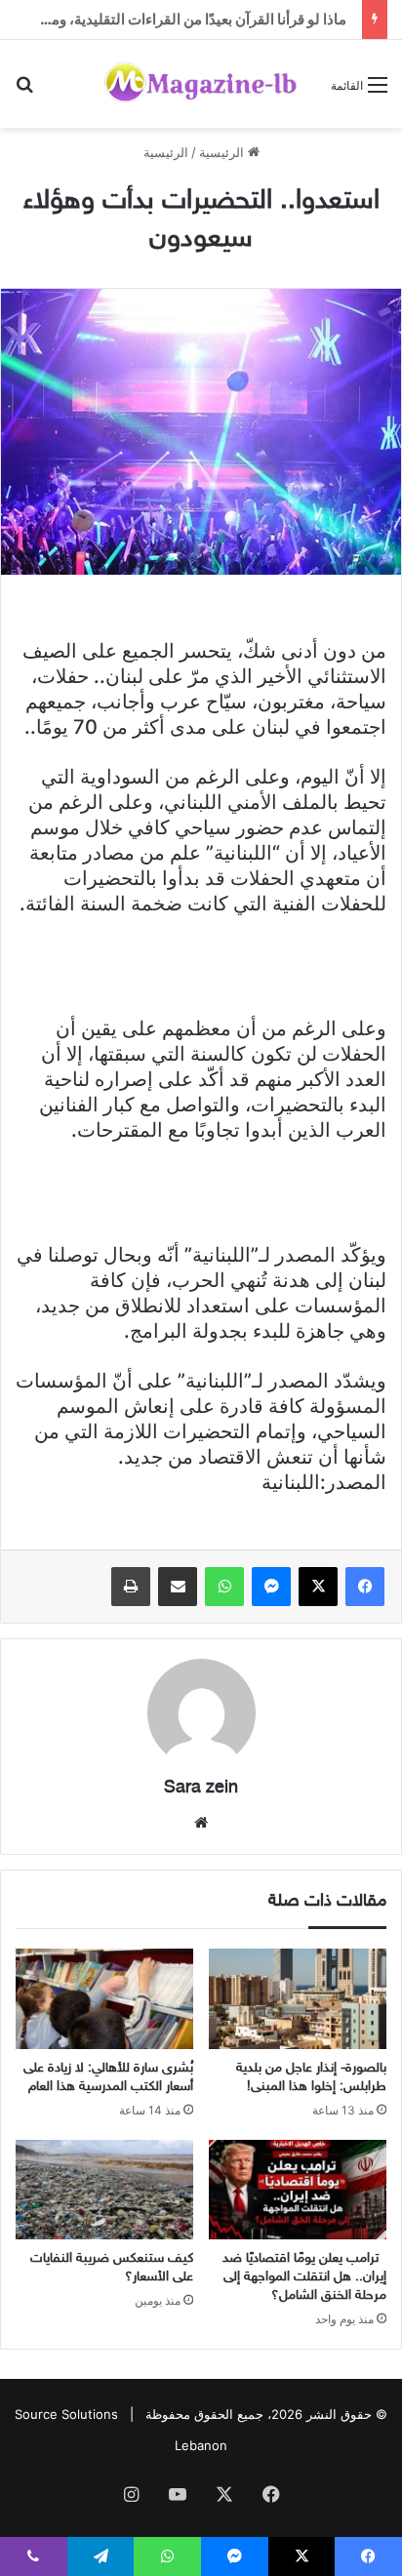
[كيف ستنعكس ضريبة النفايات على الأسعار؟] (104, 2190)
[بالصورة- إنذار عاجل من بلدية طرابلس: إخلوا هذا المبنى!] (298, 1999)
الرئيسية (223, 152)
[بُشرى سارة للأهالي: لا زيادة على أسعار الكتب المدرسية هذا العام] (104, 1999)
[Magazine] (201, 84)
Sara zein (201, 1789)
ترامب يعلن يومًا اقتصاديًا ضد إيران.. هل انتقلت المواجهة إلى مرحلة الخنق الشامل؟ (304, 2277)
